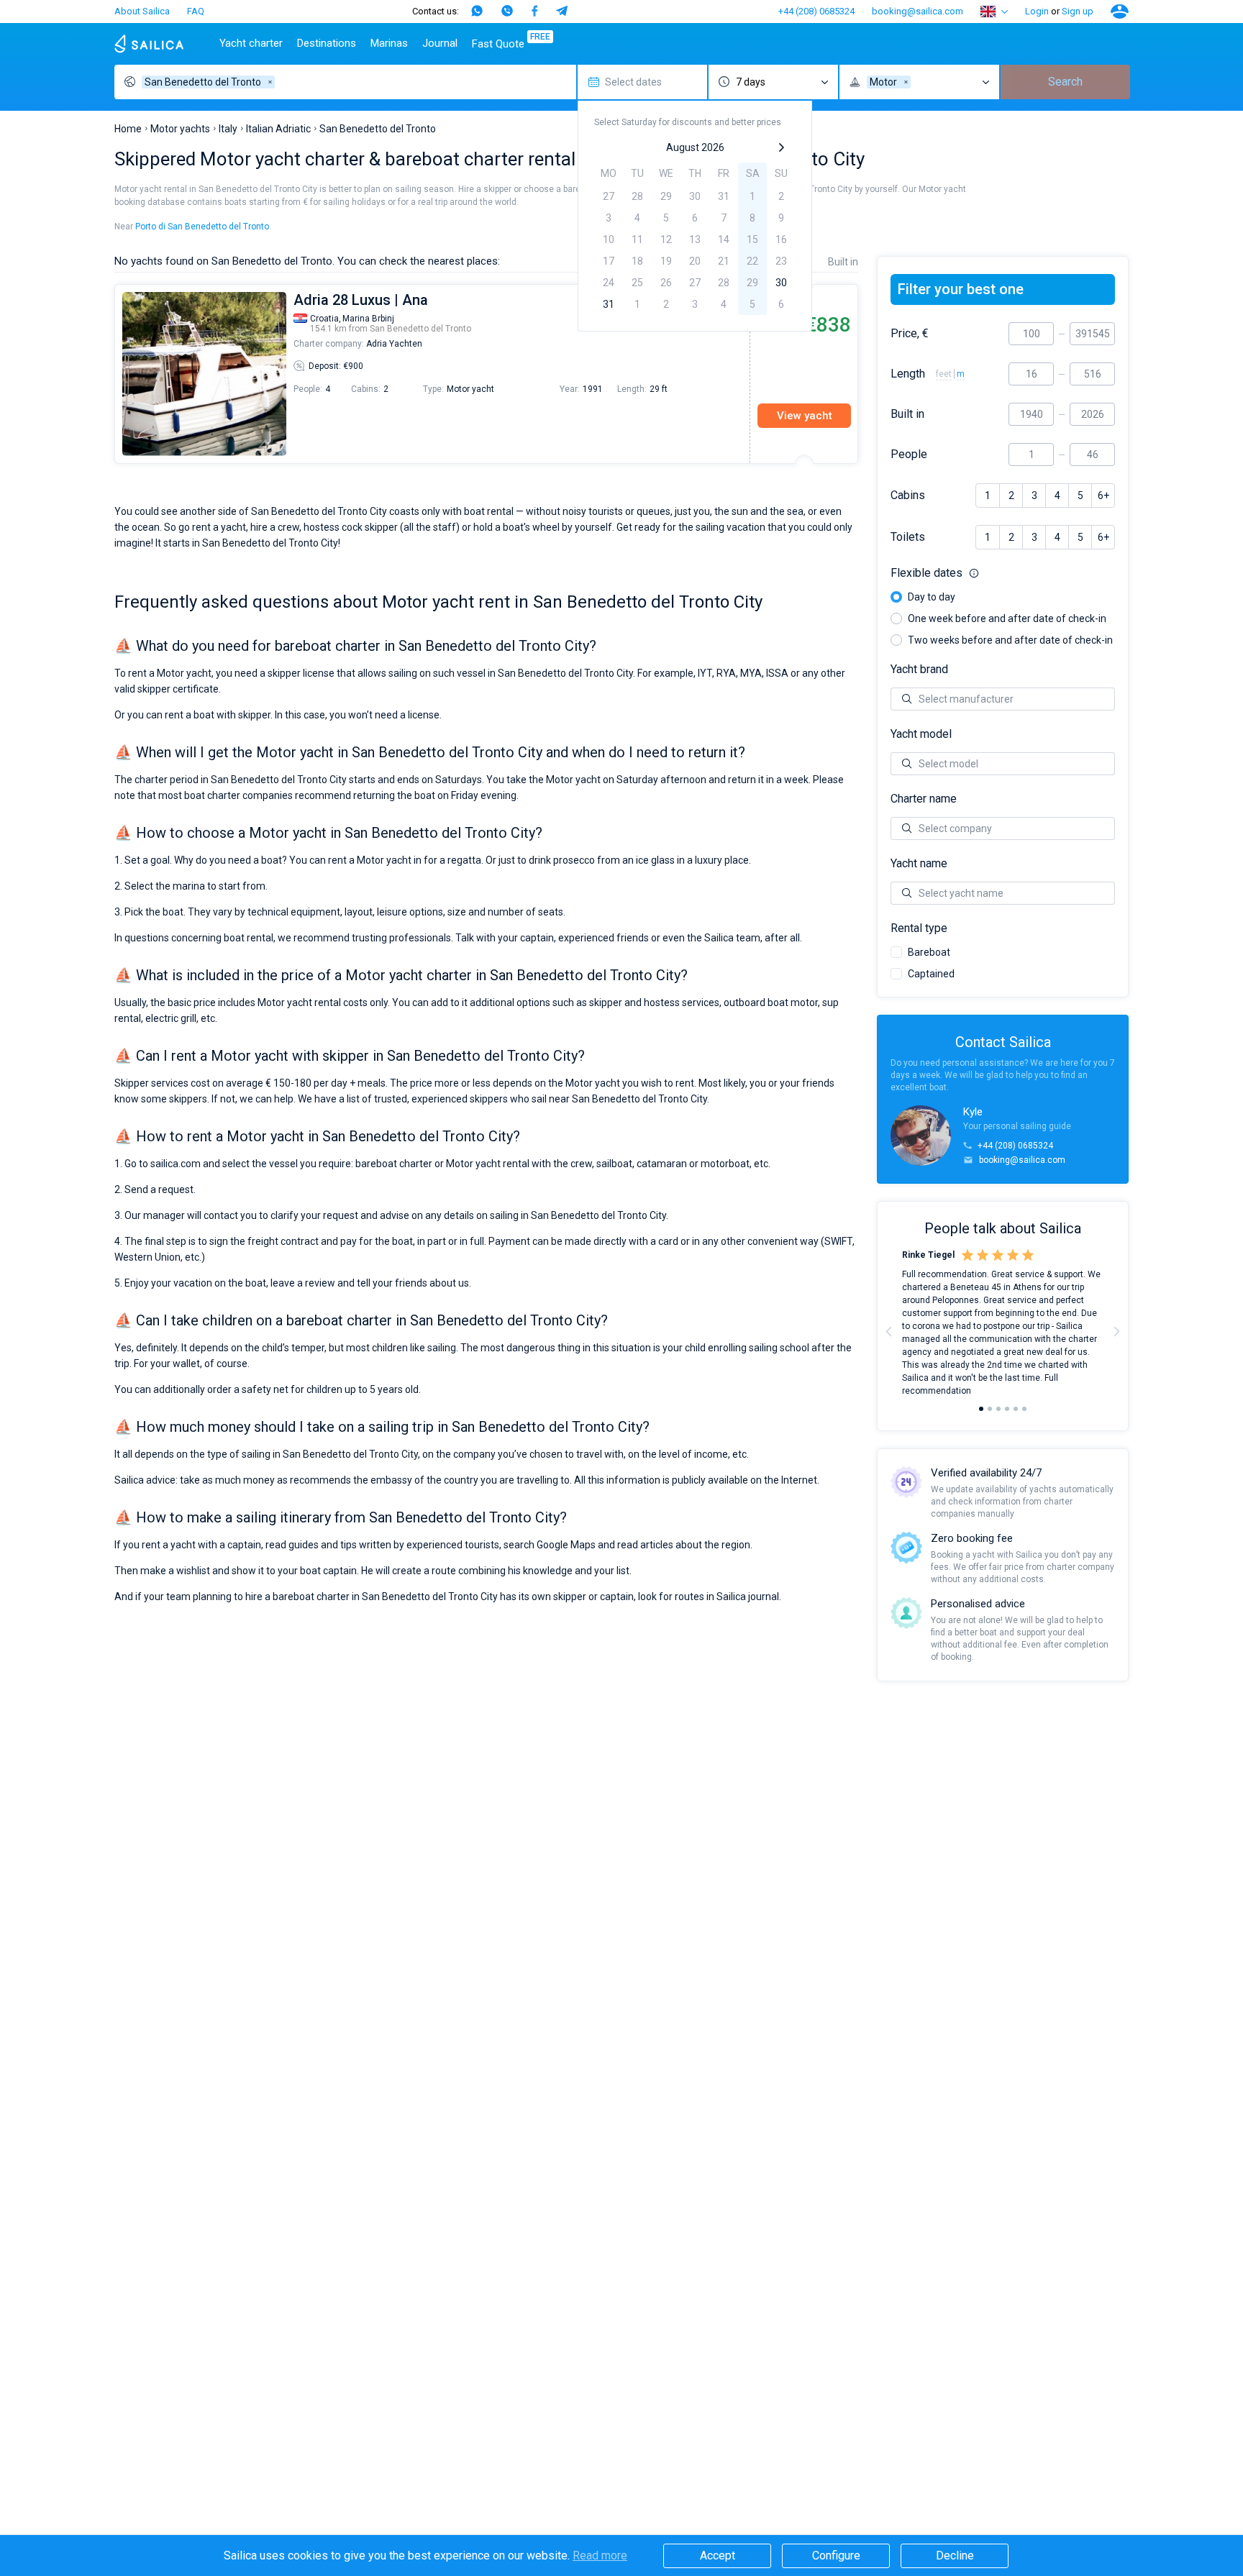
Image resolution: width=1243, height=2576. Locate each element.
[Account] (1120, 12)
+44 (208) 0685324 (816, 11)
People (909, 455)
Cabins (908, 495)
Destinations (327, 43)
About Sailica (142, 11)
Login (1037, 11)
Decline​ (955, 2556)
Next (1116, 1331)
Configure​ (836, 2556)
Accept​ (718, 2556)
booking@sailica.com (918, 11)
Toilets (908, 537)
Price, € (910, 334)
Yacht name (919, 864)
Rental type (919, 928)
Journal (440, 43)
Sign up (1078, 11)
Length (908, 374)
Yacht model (921, 734)
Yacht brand (919, 670)
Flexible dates (1003, 573)
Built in (907, 414)
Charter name (924, 799)
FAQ (196, 11)
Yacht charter (251, 43)
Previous (122, 374)
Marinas (389, 43)
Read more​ (600, 2556)
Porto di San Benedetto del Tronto (202, 227)
